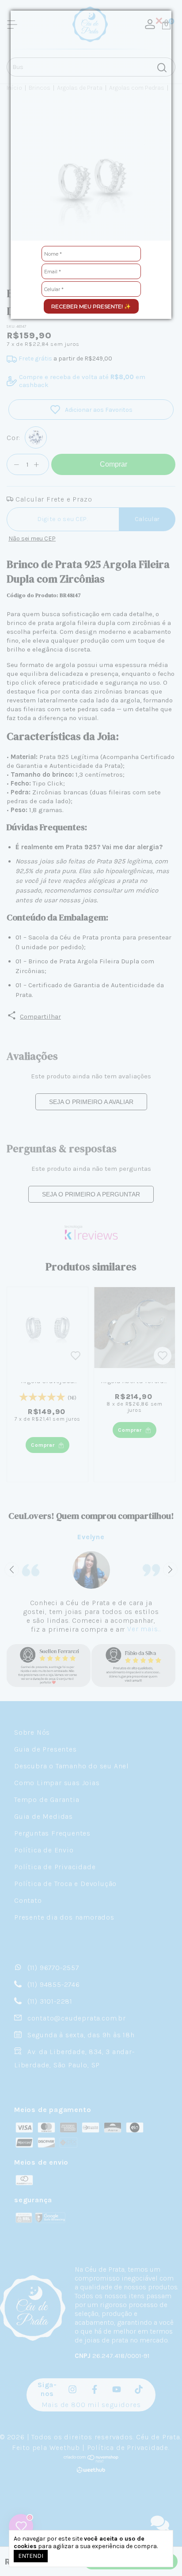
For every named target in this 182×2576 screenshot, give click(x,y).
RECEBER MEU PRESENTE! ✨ (91, 306)
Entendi (31, 2556)
